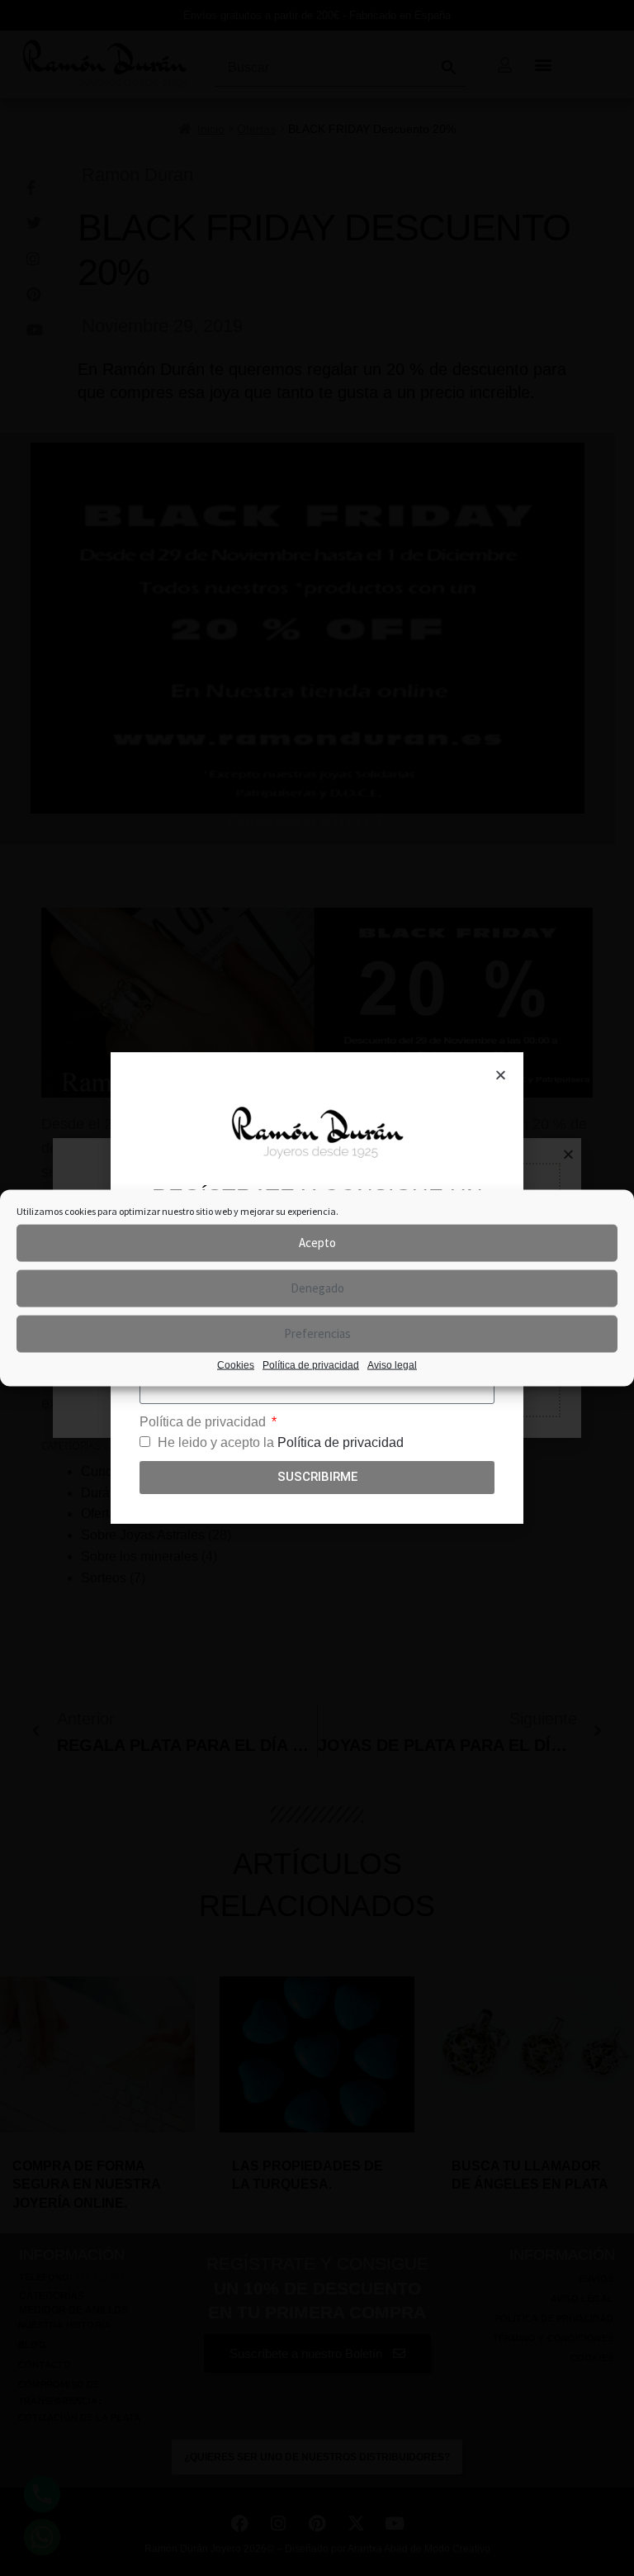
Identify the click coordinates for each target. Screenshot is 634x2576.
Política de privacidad (311, 1364)
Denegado (317, 1288)
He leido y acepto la (281, 1442)
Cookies (236, 1364)
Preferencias (317, 1333)
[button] (501, 1075)
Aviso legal (392, 1364)
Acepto (317, 1243)
